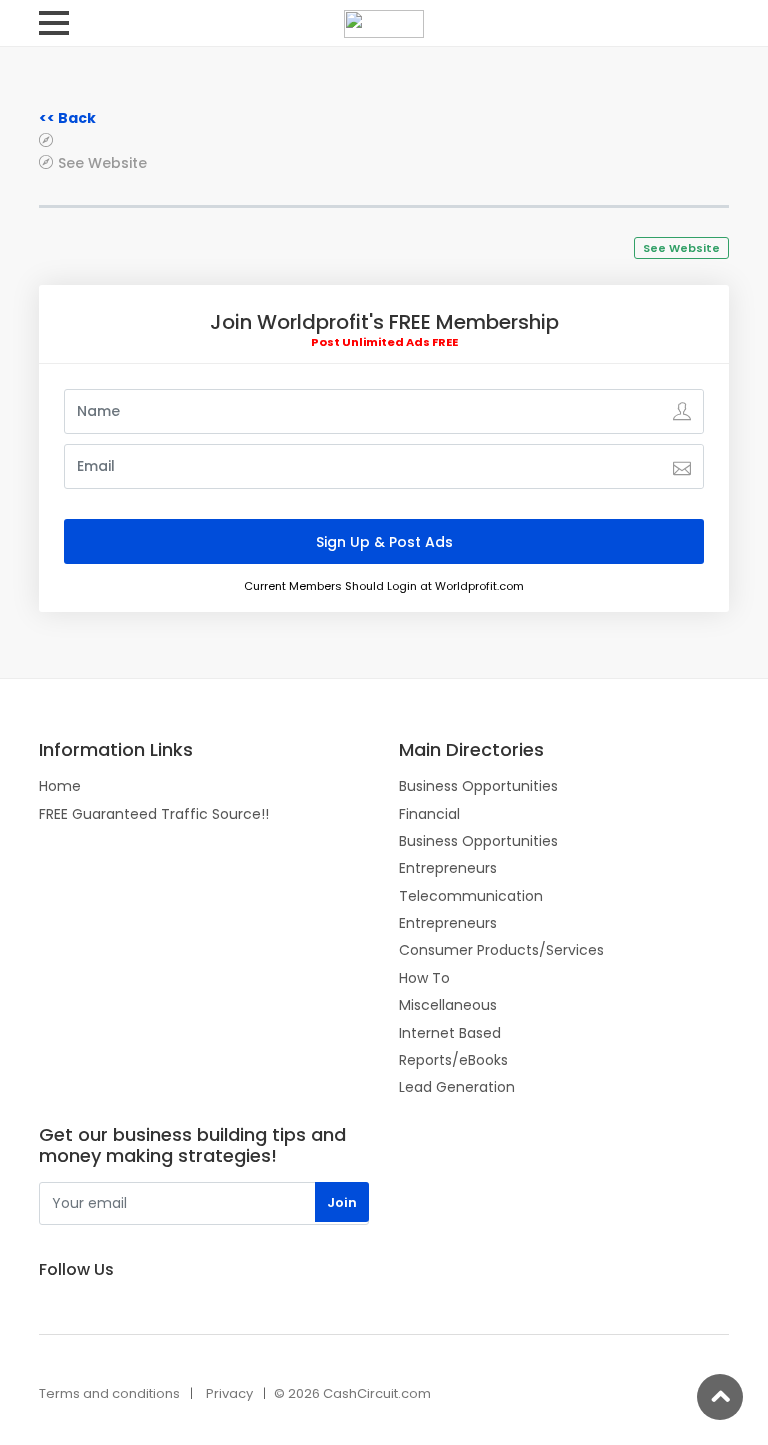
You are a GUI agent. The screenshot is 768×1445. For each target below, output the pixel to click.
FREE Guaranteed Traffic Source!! (154, 814)
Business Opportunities (478, 786)
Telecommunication (471, 896)
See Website (102, 162)
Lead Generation (457, 1087)
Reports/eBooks (453, 1060)
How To (424, 978)
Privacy (229, 1393)
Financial (429, 814)
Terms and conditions (109, 1393)
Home (60, 786)
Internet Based (450, 1033)
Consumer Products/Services (501, 950)
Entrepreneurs (448, 868)
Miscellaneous (448, 1005)
